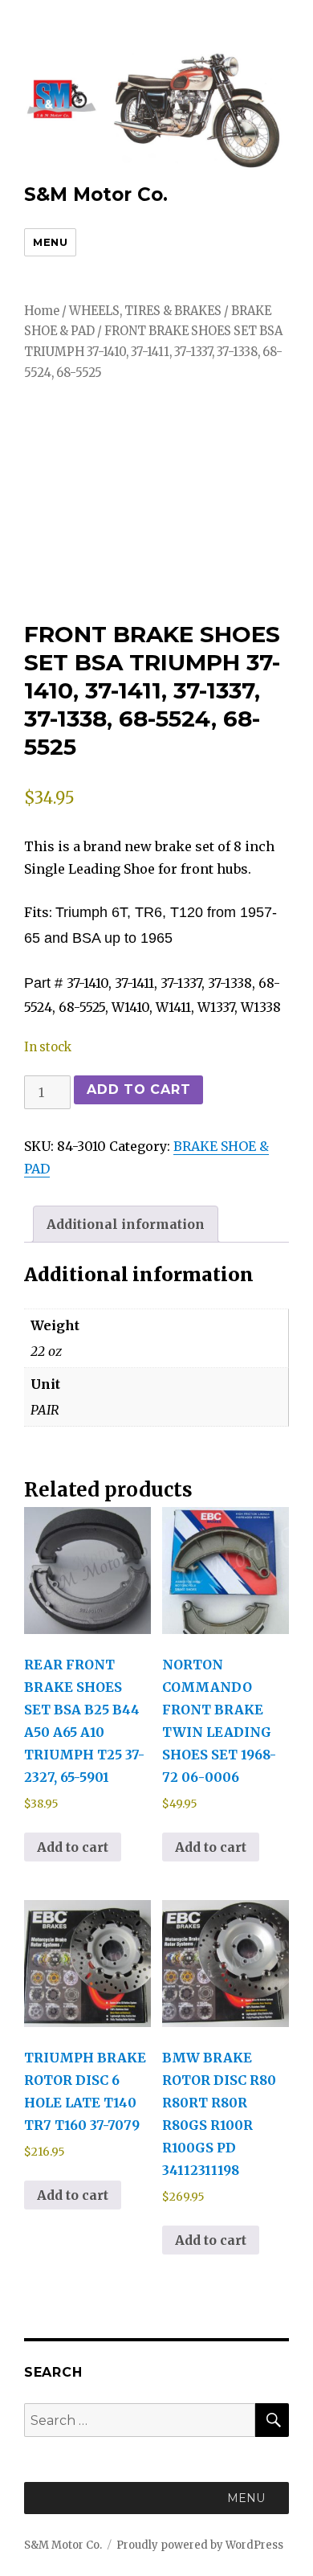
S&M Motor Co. (96, 195)
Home (42, 311)
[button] (246, 2498)
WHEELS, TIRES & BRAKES (145, 311)
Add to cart (138, 1089)
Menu (50, 242)
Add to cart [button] (73, 1847)
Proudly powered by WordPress (200, 2545)
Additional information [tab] (126, 1224)
